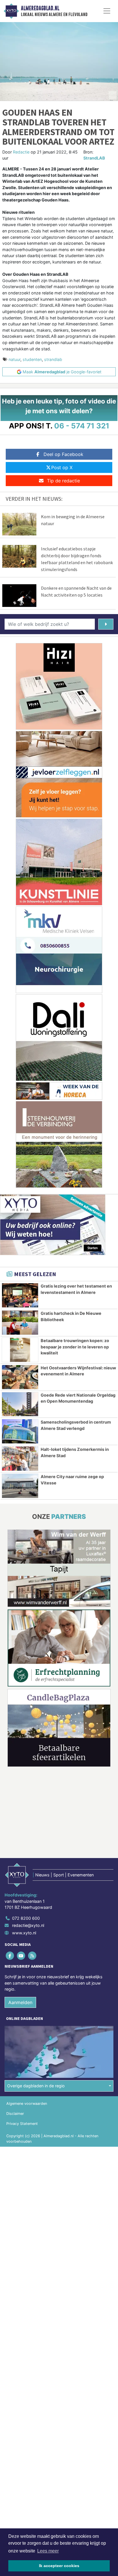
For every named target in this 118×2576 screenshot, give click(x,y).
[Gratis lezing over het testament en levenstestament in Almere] (20, 1295)
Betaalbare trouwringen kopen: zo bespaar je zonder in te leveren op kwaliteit (75, 1347)
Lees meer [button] (48, 2551)
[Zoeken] (106, 624)
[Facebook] (10, 1956)
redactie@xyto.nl (28, 1926)
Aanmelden (20, 2002)
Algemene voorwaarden (27, 2104)
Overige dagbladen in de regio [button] (36, 2086)
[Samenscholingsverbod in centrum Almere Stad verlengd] (20, 1431)
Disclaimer (15, 2114)
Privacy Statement (22, 2124)
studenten (32, 359)
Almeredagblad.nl (40, 8)
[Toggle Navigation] (107, 11)
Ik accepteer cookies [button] (59, 2566)
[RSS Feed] (33, 1956)
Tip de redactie (63, 481)
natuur (14, 359)
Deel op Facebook (63, 454)
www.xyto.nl (24, 1933)
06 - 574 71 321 (82, 426)
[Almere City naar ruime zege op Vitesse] (20, 1486)
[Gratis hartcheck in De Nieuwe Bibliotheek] (20, 1323)
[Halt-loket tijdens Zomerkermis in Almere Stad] (20, 1459)
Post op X (62, 467)
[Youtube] (21, 1956)
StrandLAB (94, 158)
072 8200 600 (26, 1918)
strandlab (53, 359)
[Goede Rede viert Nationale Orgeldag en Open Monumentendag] (20, 1404)
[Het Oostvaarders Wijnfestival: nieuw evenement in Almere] (20, 1377)
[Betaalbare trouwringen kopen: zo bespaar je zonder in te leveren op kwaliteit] (20, 1350)
